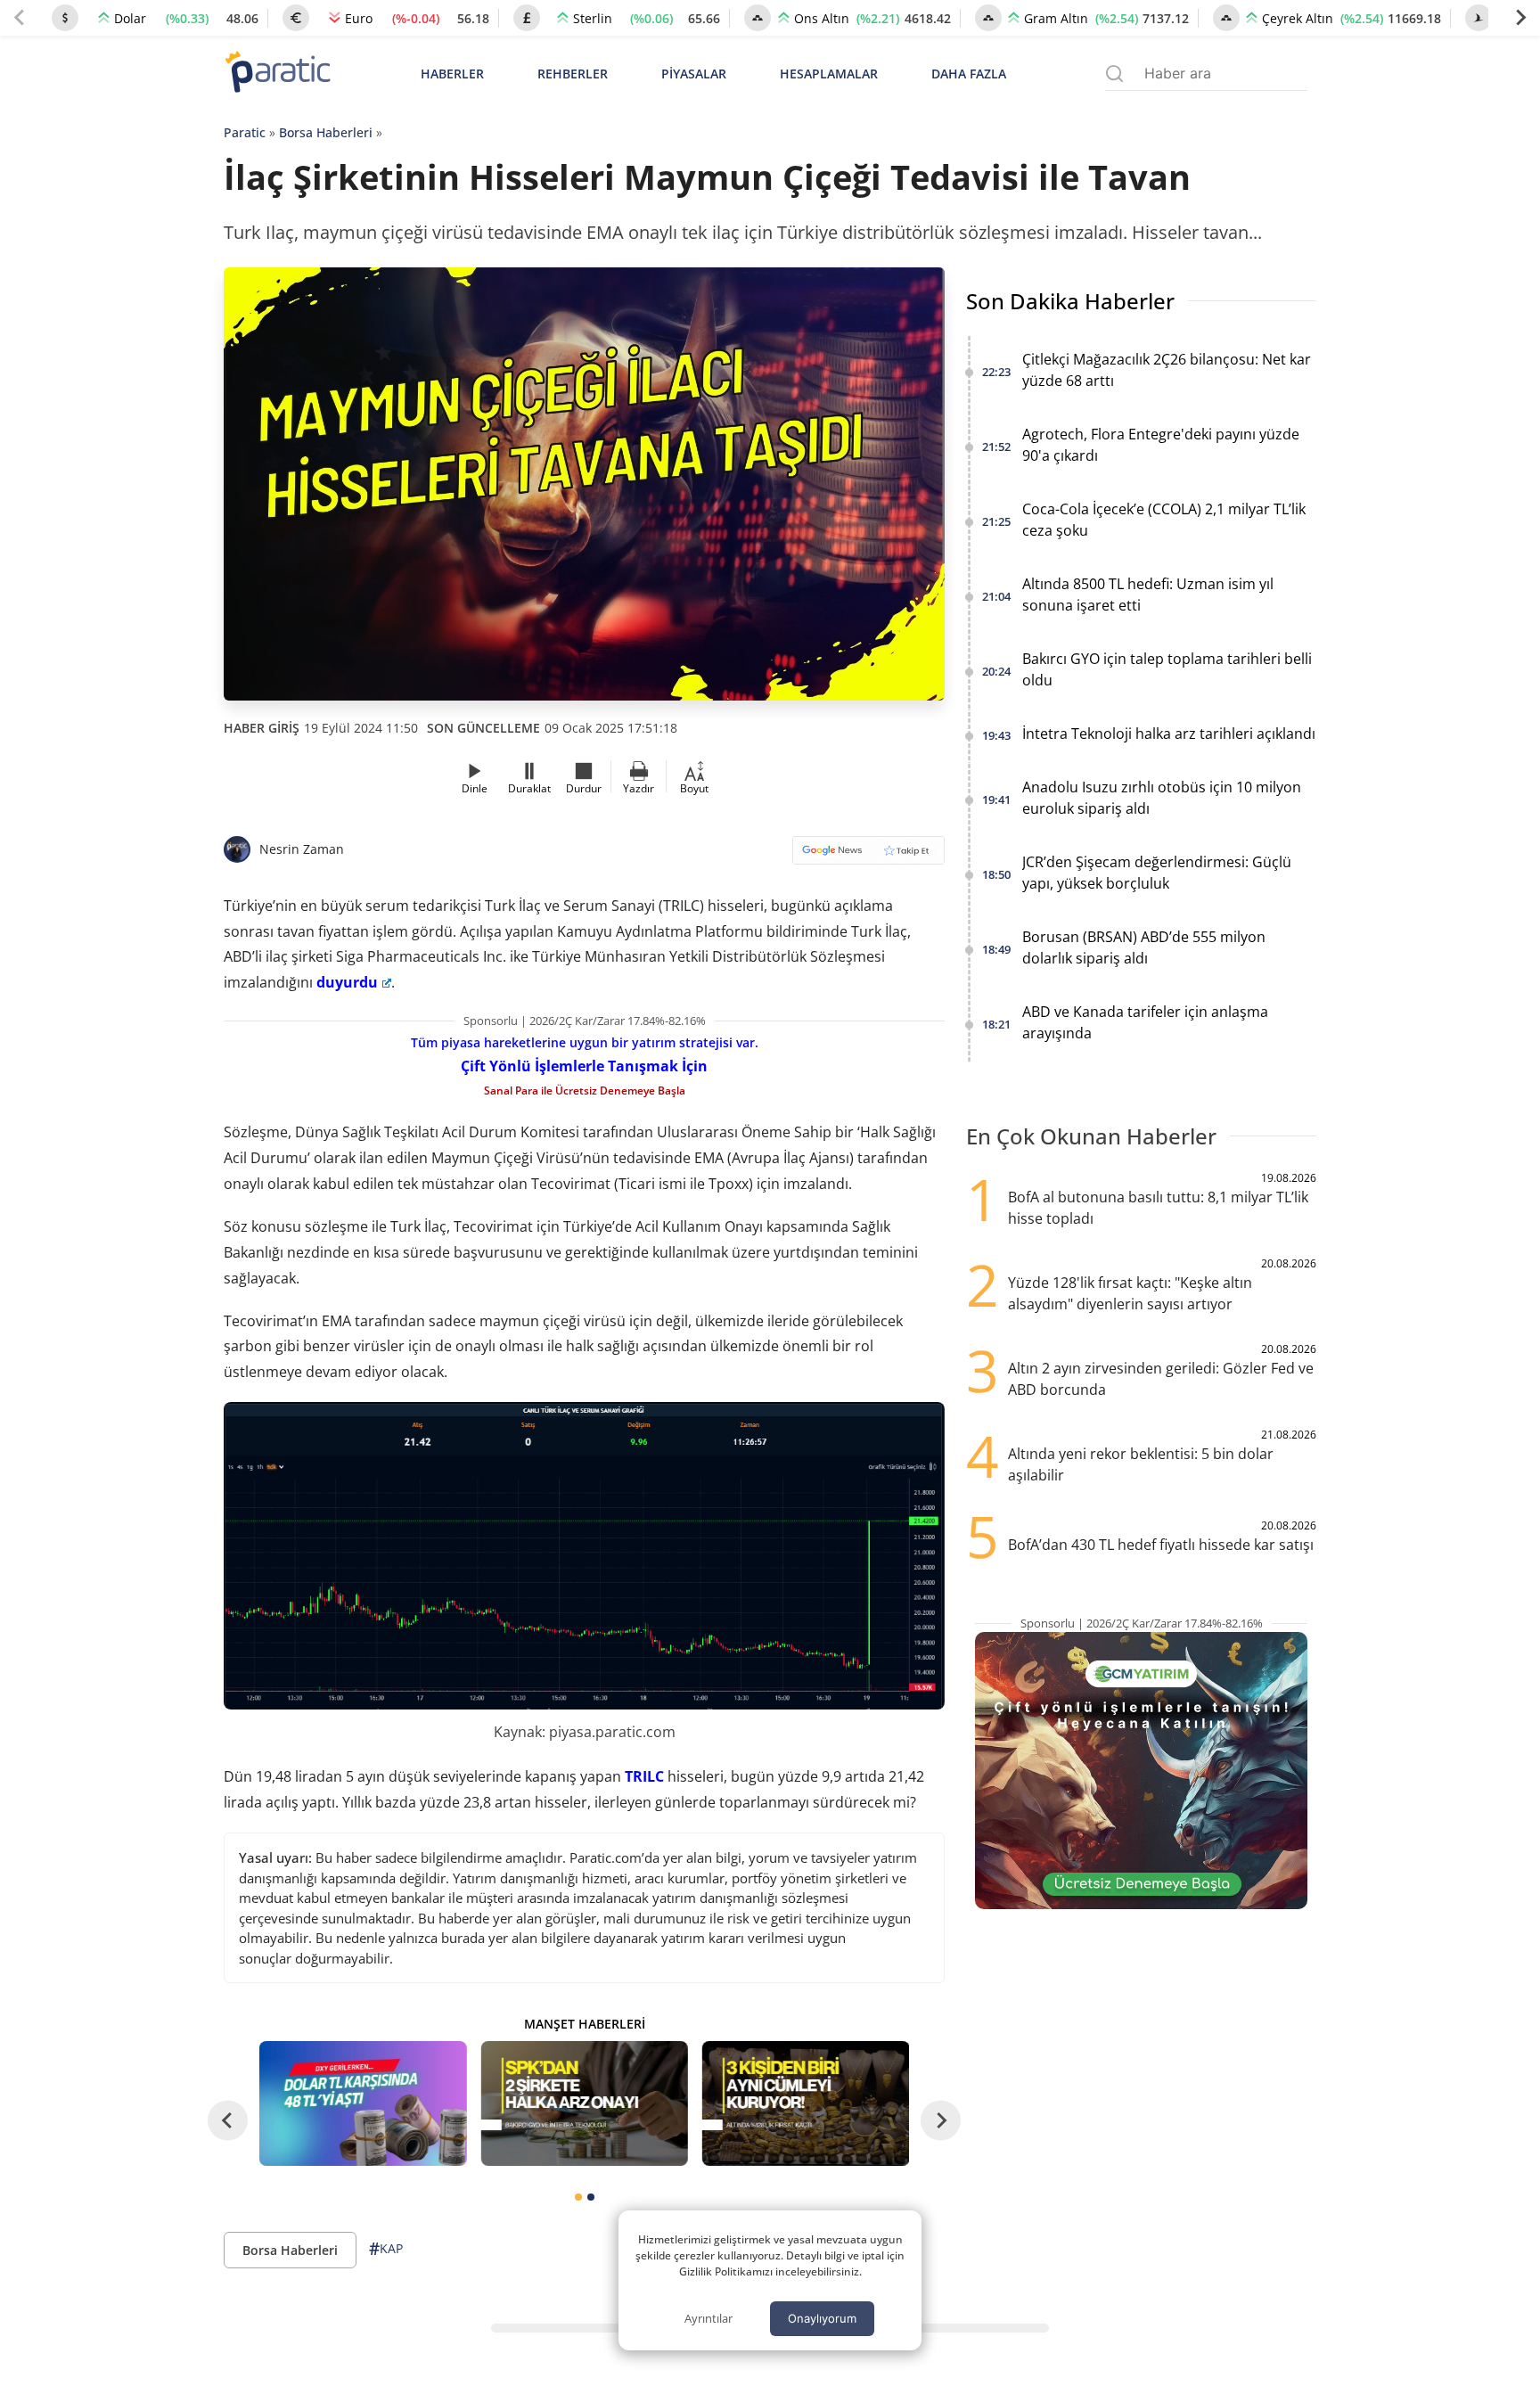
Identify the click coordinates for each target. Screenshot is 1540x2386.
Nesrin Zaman (302, 849)
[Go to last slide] (228, 2121)
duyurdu (347, 982)
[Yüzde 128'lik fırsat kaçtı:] (806, 2103)
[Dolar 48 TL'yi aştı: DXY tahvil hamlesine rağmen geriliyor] (363, 2103)
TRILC (644, 1776)
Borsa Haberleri (326, 132)
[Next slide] (1520, 18)
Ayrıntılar (709, 2318)
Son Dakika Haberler (1070, 301)
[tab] (578, 2197)
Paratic (245, 132)
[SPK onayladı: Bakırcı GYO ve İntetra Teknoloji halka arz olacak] (584, 2103)
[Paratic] (277, 74)
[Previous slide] (20, 18)
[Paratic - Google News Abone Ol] (868, 856)
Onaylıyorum (822, 2318)
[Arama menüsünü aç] (1114, 74)
